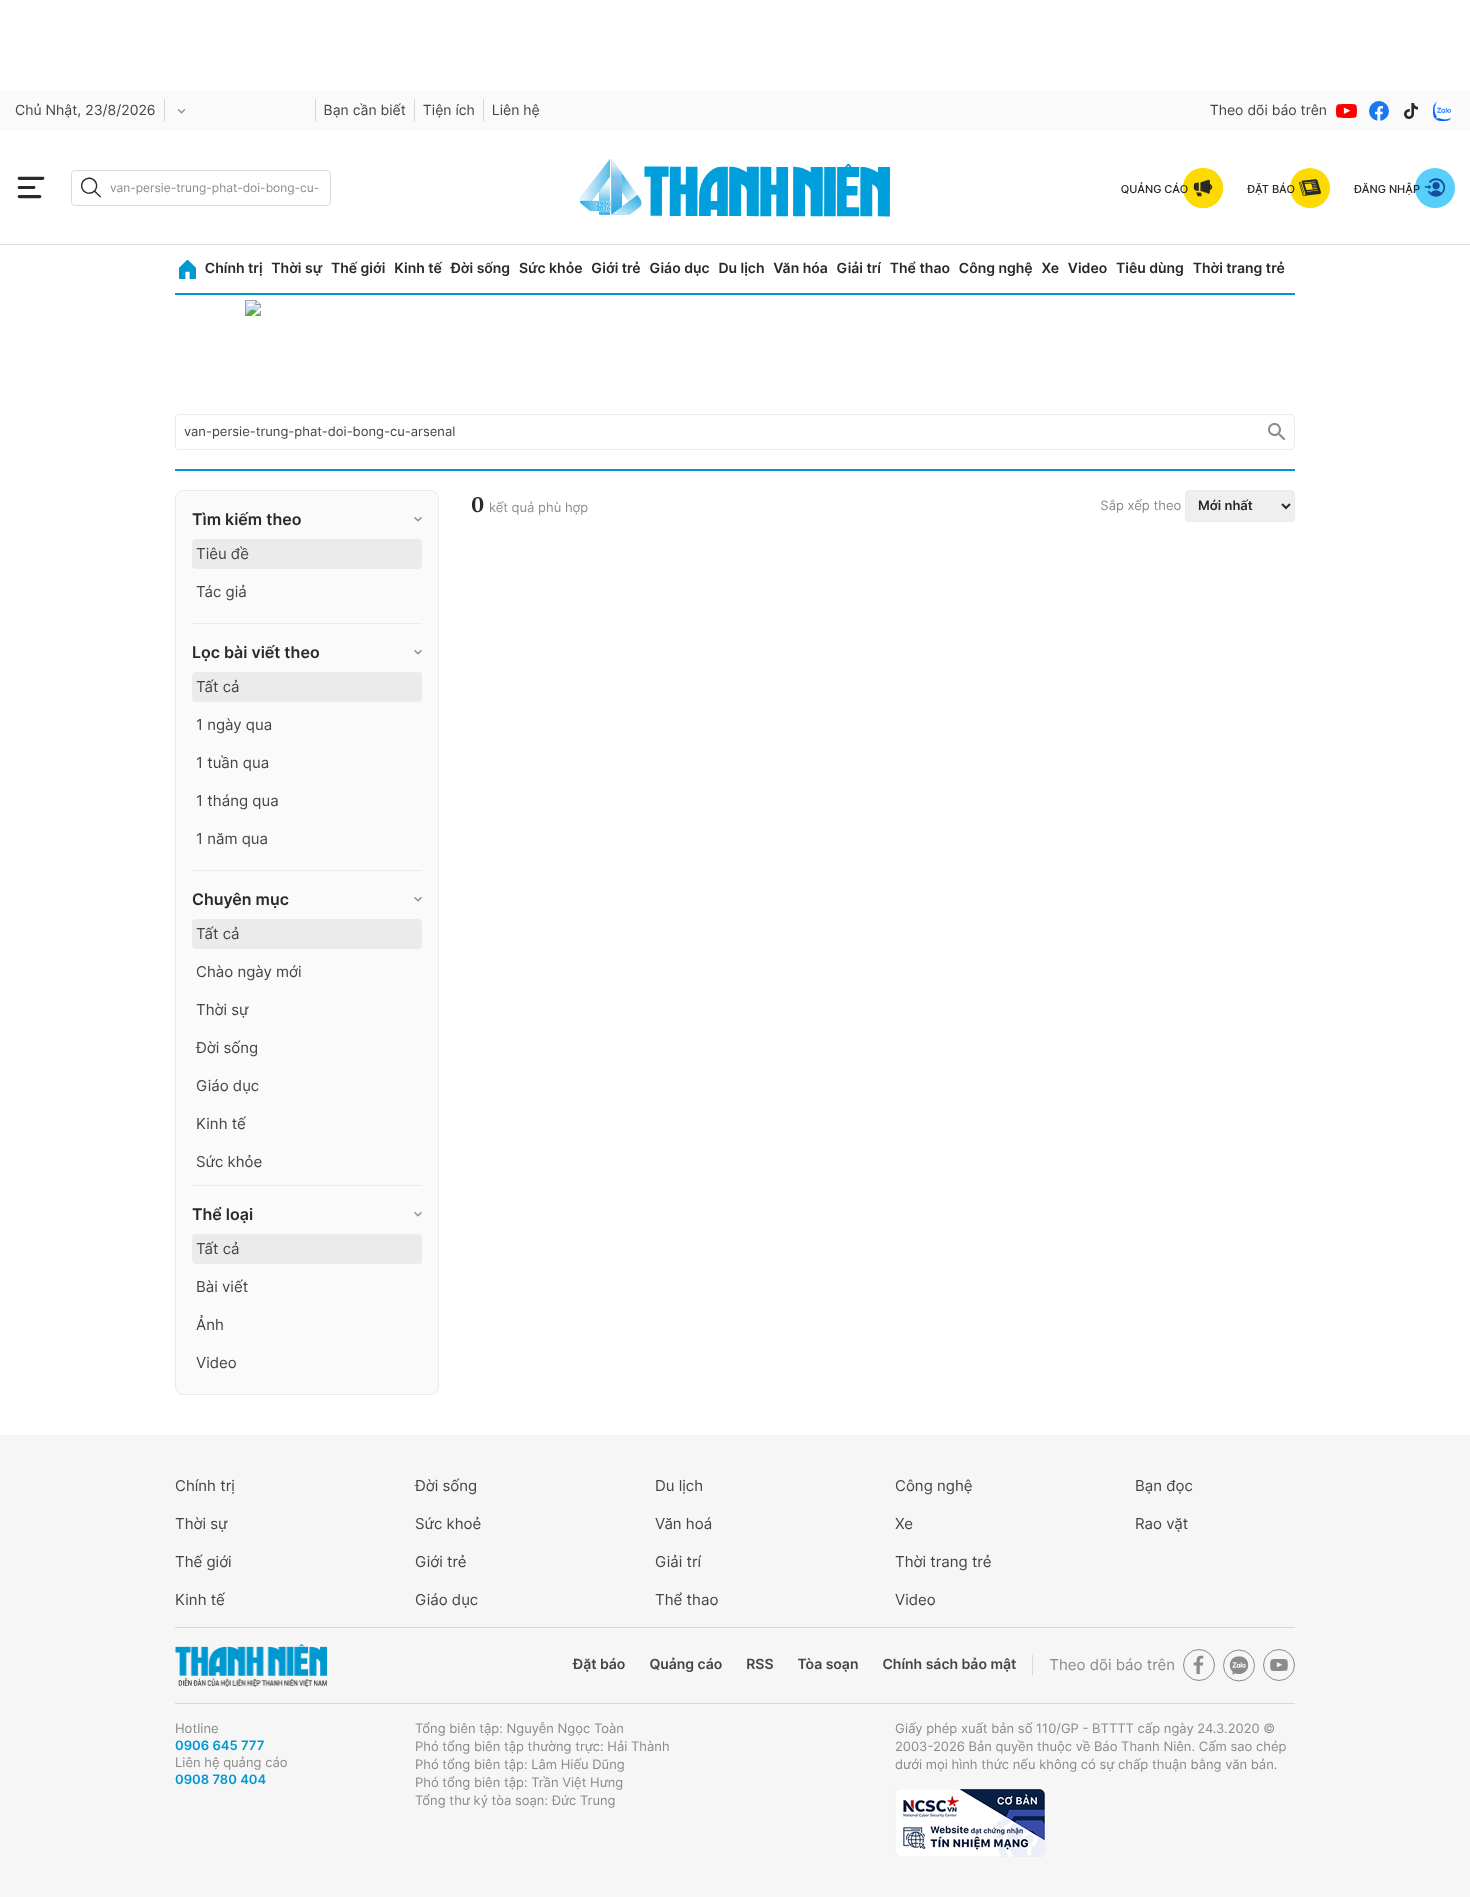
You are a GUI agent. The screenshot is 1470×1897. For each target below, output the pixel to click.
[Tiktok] (1411, 111)
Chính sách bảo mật (949, 1664)
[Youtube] (1347, 111)
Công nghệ (996, 268)
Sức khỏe (551, 268)
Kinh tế (418, 268)
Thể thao (920, 268)
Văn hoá (683, 1523)
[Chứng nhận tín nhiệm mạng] (970, 1823)
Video (1087, 268)
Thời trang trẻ (1239, 268)
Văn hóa (800, 268)
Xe (1050, 268)
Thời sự (296, 268)
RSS (759, 1664)
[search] (201, 188)
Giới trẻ (615, 268)
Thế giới (358, 268)
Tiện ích (449, 110)
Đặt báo (599, 1664)
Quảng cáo (685, 1664)
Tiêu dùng (1150, 268)
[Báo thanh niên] (735, 187)
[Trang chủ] (187, 269)
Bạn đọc (1164, 1485)
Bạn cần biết (365, 110)
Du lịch (741, 268)
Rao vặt (1161, 1523)
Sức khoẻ (448, 1523)
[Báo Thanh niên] (251, 1665)
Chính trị (234, 268)
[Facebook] (1379, 111)
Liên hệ (516, 110)
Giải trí (859, 268)
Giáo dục (679, 268)
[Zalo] (1443, 111)
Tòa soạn (828, 1664)
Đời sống (480, 268)
